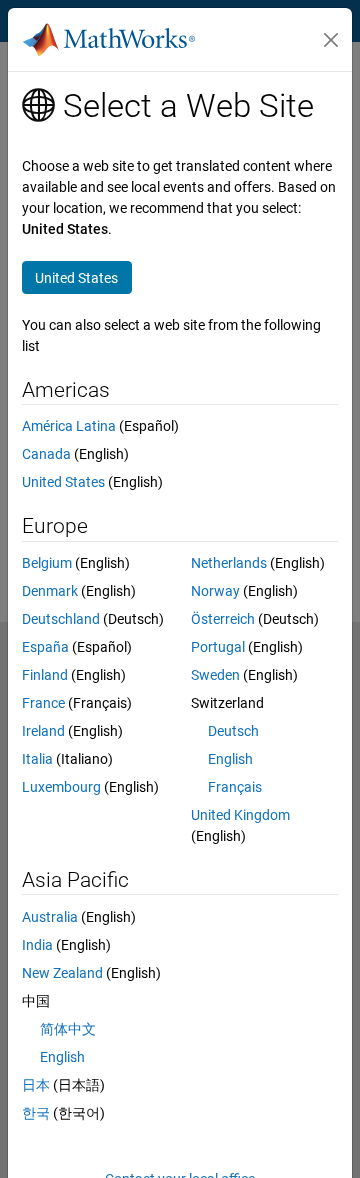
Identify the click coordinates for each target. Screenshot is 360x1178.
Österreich (223, 619)
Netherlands (229, 563)
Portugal (218, 647)
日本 (36, 1085)
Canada (46, 454)
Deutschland (61, 619)
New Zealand (62, 973)
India (37, 945)
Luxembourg (61, 787)
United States (63, 482)
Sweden (215, 675)
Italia (37, 759)
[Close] (331, 40)
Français (235, 787)
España (45, 647)
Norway (215, 591)
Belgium (47, 563)
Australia (50, 917)
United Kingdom (240, 815)
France (43, 703)
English (230, 759)
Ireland (43, 731)
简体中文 (68, 1029)
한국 (36, 1113)
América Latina (69, 426)
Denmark (50, 591)
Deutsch (233, 731)
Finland (45, 675)
